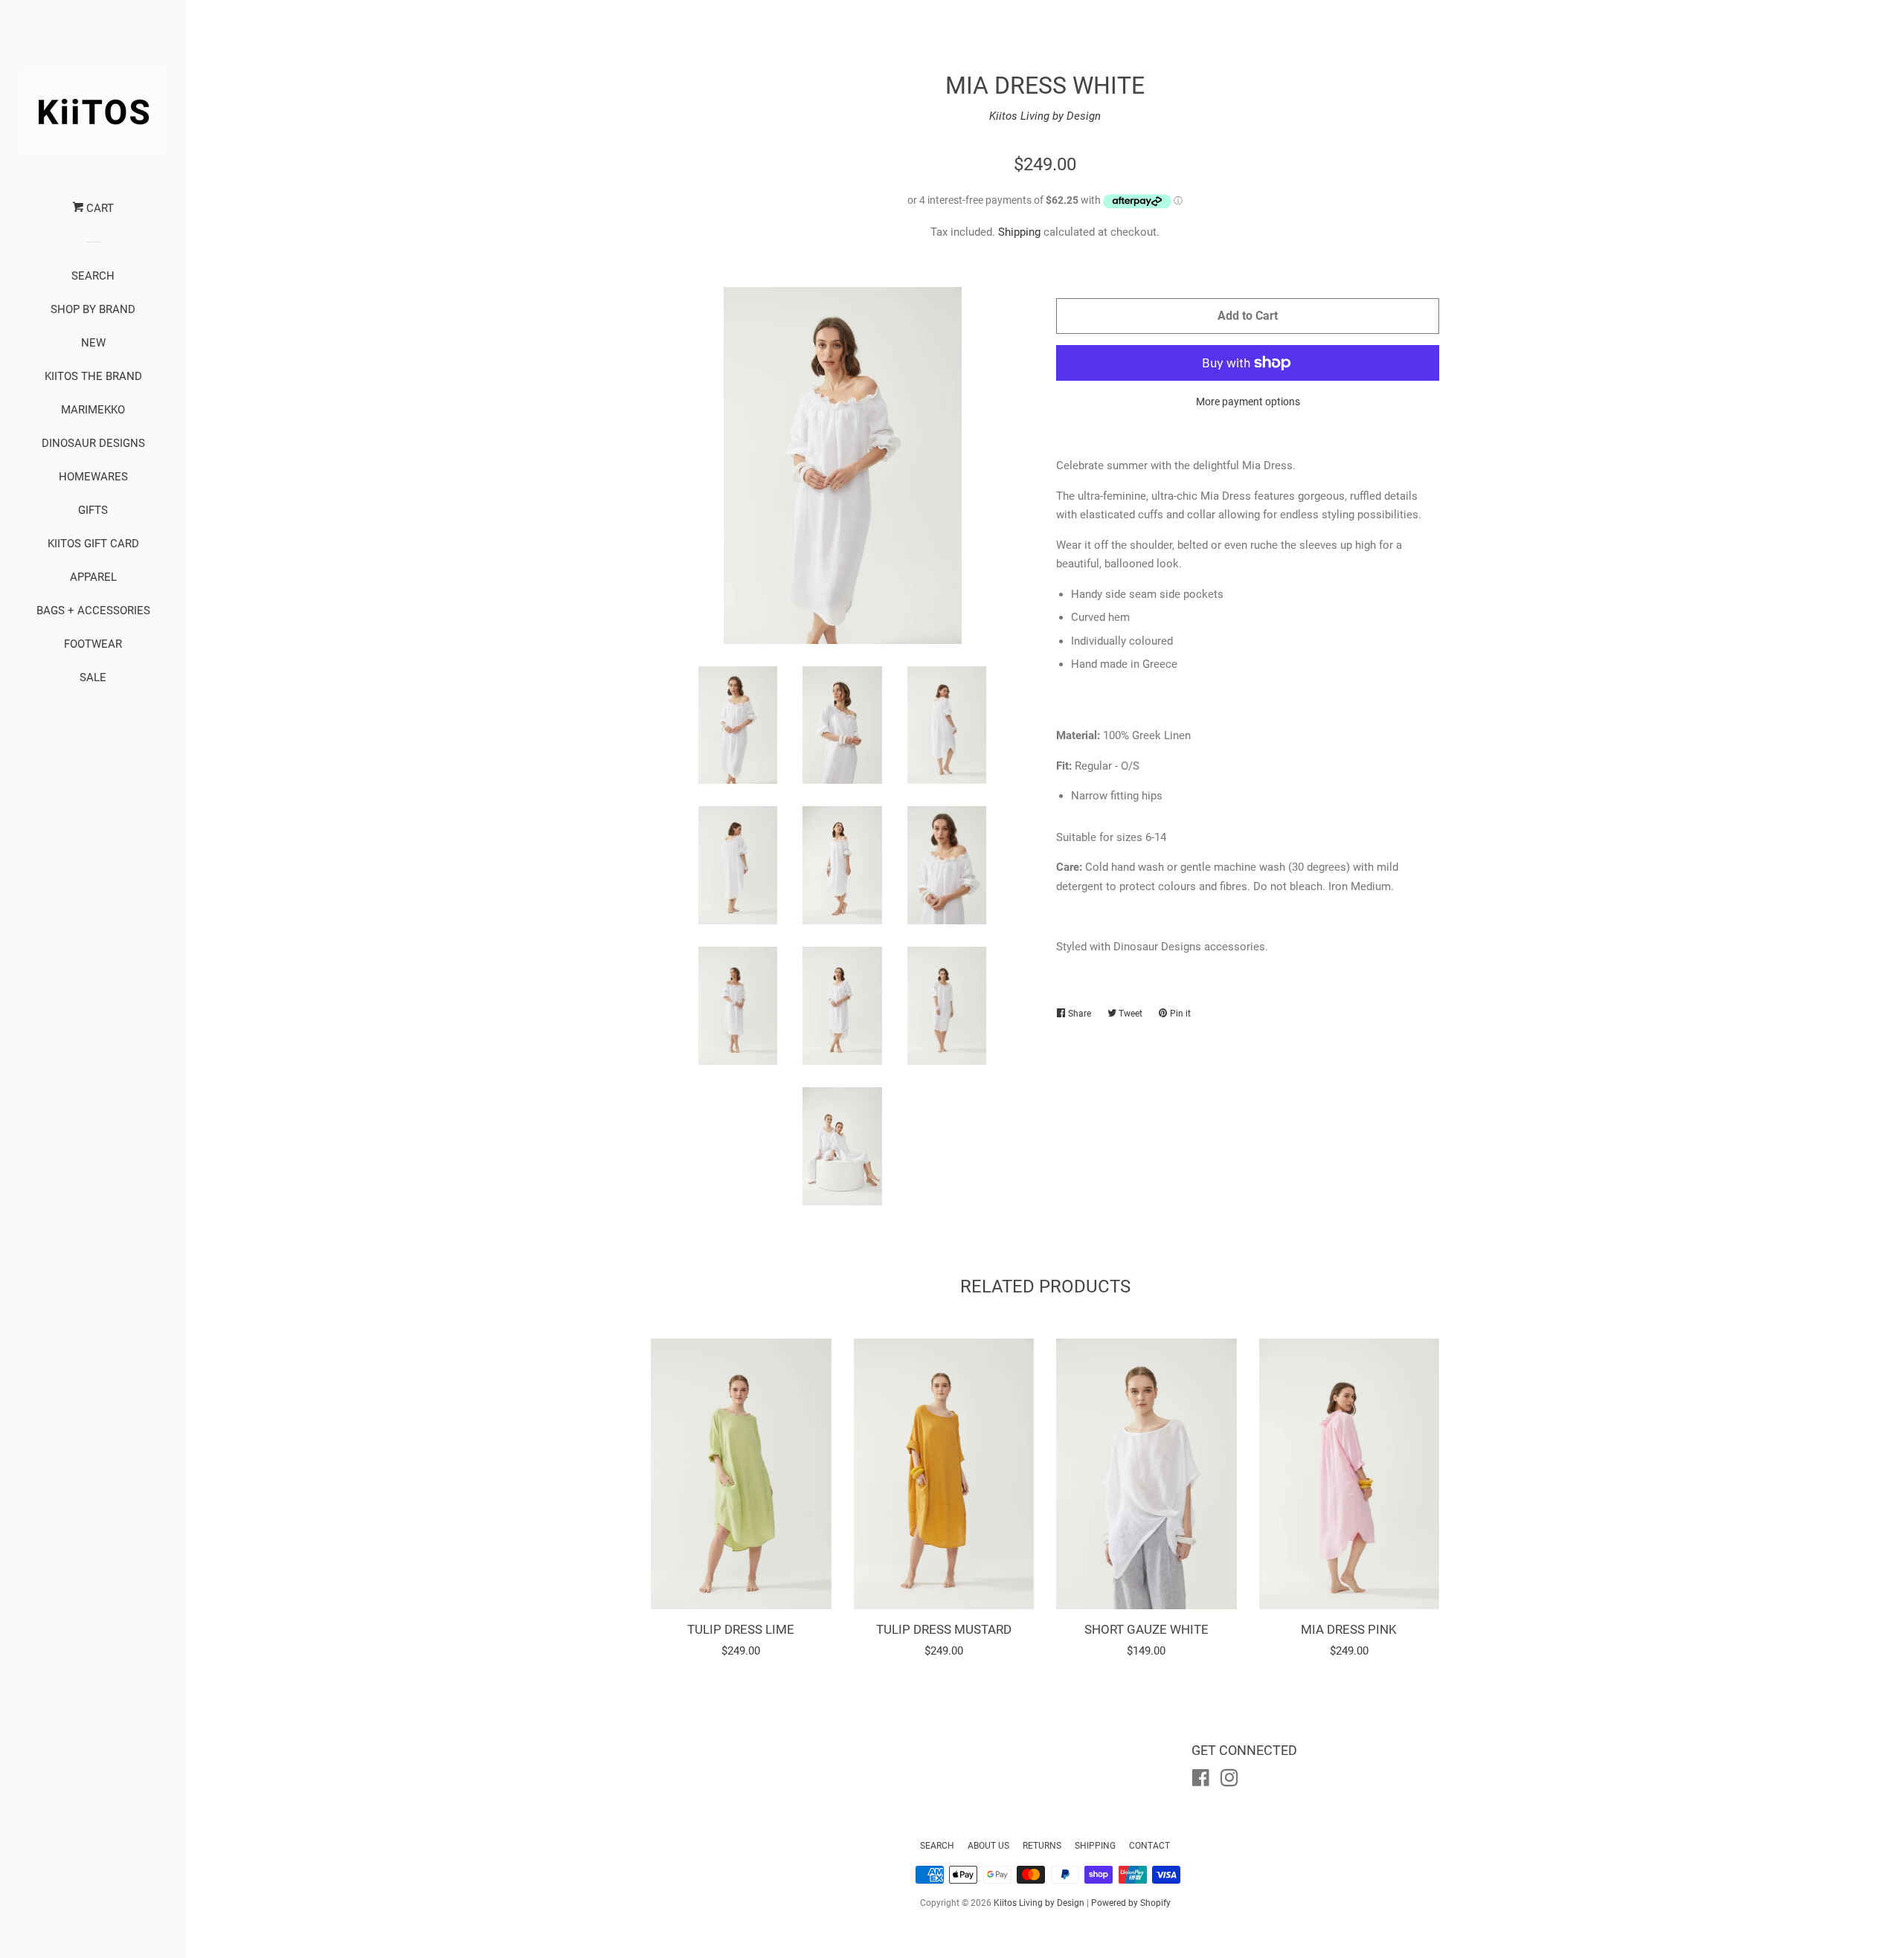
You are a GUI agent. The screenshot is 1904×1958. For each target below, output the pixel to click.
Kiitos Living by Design (1045, 116)
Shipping (1019, 232)
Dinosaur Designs (93, 443)
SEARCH (93, 276)
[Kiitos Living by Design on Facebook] (1201, 1781)
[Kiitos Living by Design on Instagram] (1229, 1781)
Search (937, 1846)
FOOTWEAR (93, 644)
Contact (1149, 1846)
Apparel (93, 577)
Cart (99, 208)
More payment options (1248, 402)
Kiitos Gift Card (93, 544)
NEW (93, 343)
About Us (988, 1846)
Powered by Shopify (1131, 1903)
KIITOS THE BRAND (93, 376)
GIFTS (93, 510)
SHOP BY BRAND (93, 309)
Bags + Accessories (93, 611)
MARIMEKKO (93, 410)
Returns (1042, 1846)
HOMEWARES (93, 477)
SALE (93, 677)
